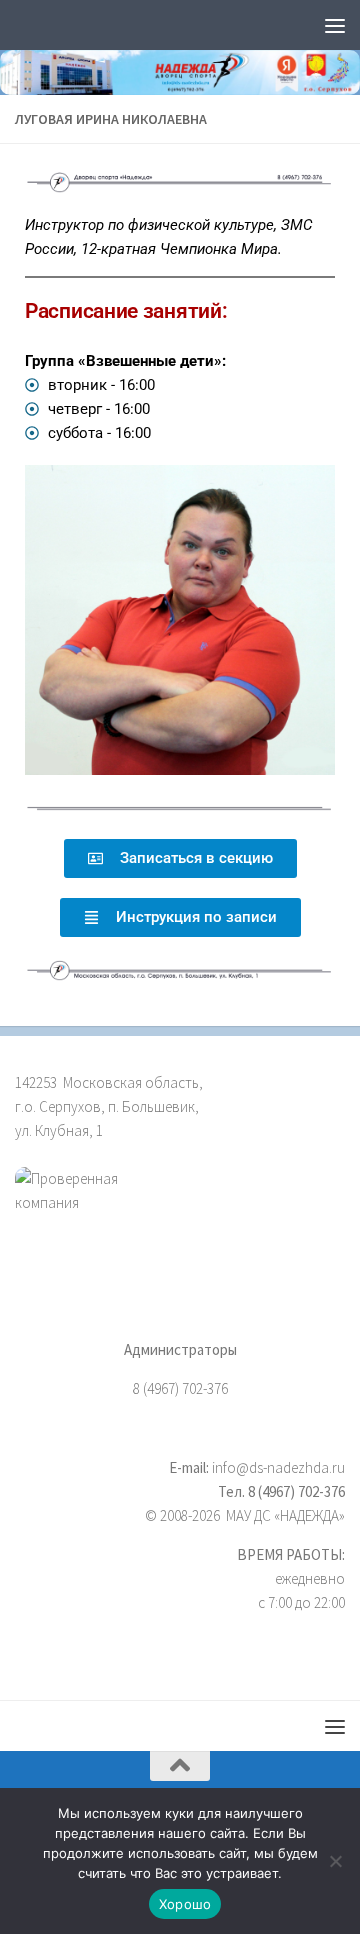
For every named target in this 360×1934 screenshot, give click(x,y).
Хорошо (185, 1904)
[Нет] (335, 1861)
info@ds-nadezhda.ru (278, 1467)
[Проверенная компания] (180, 1213)
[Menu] (335, 25)
